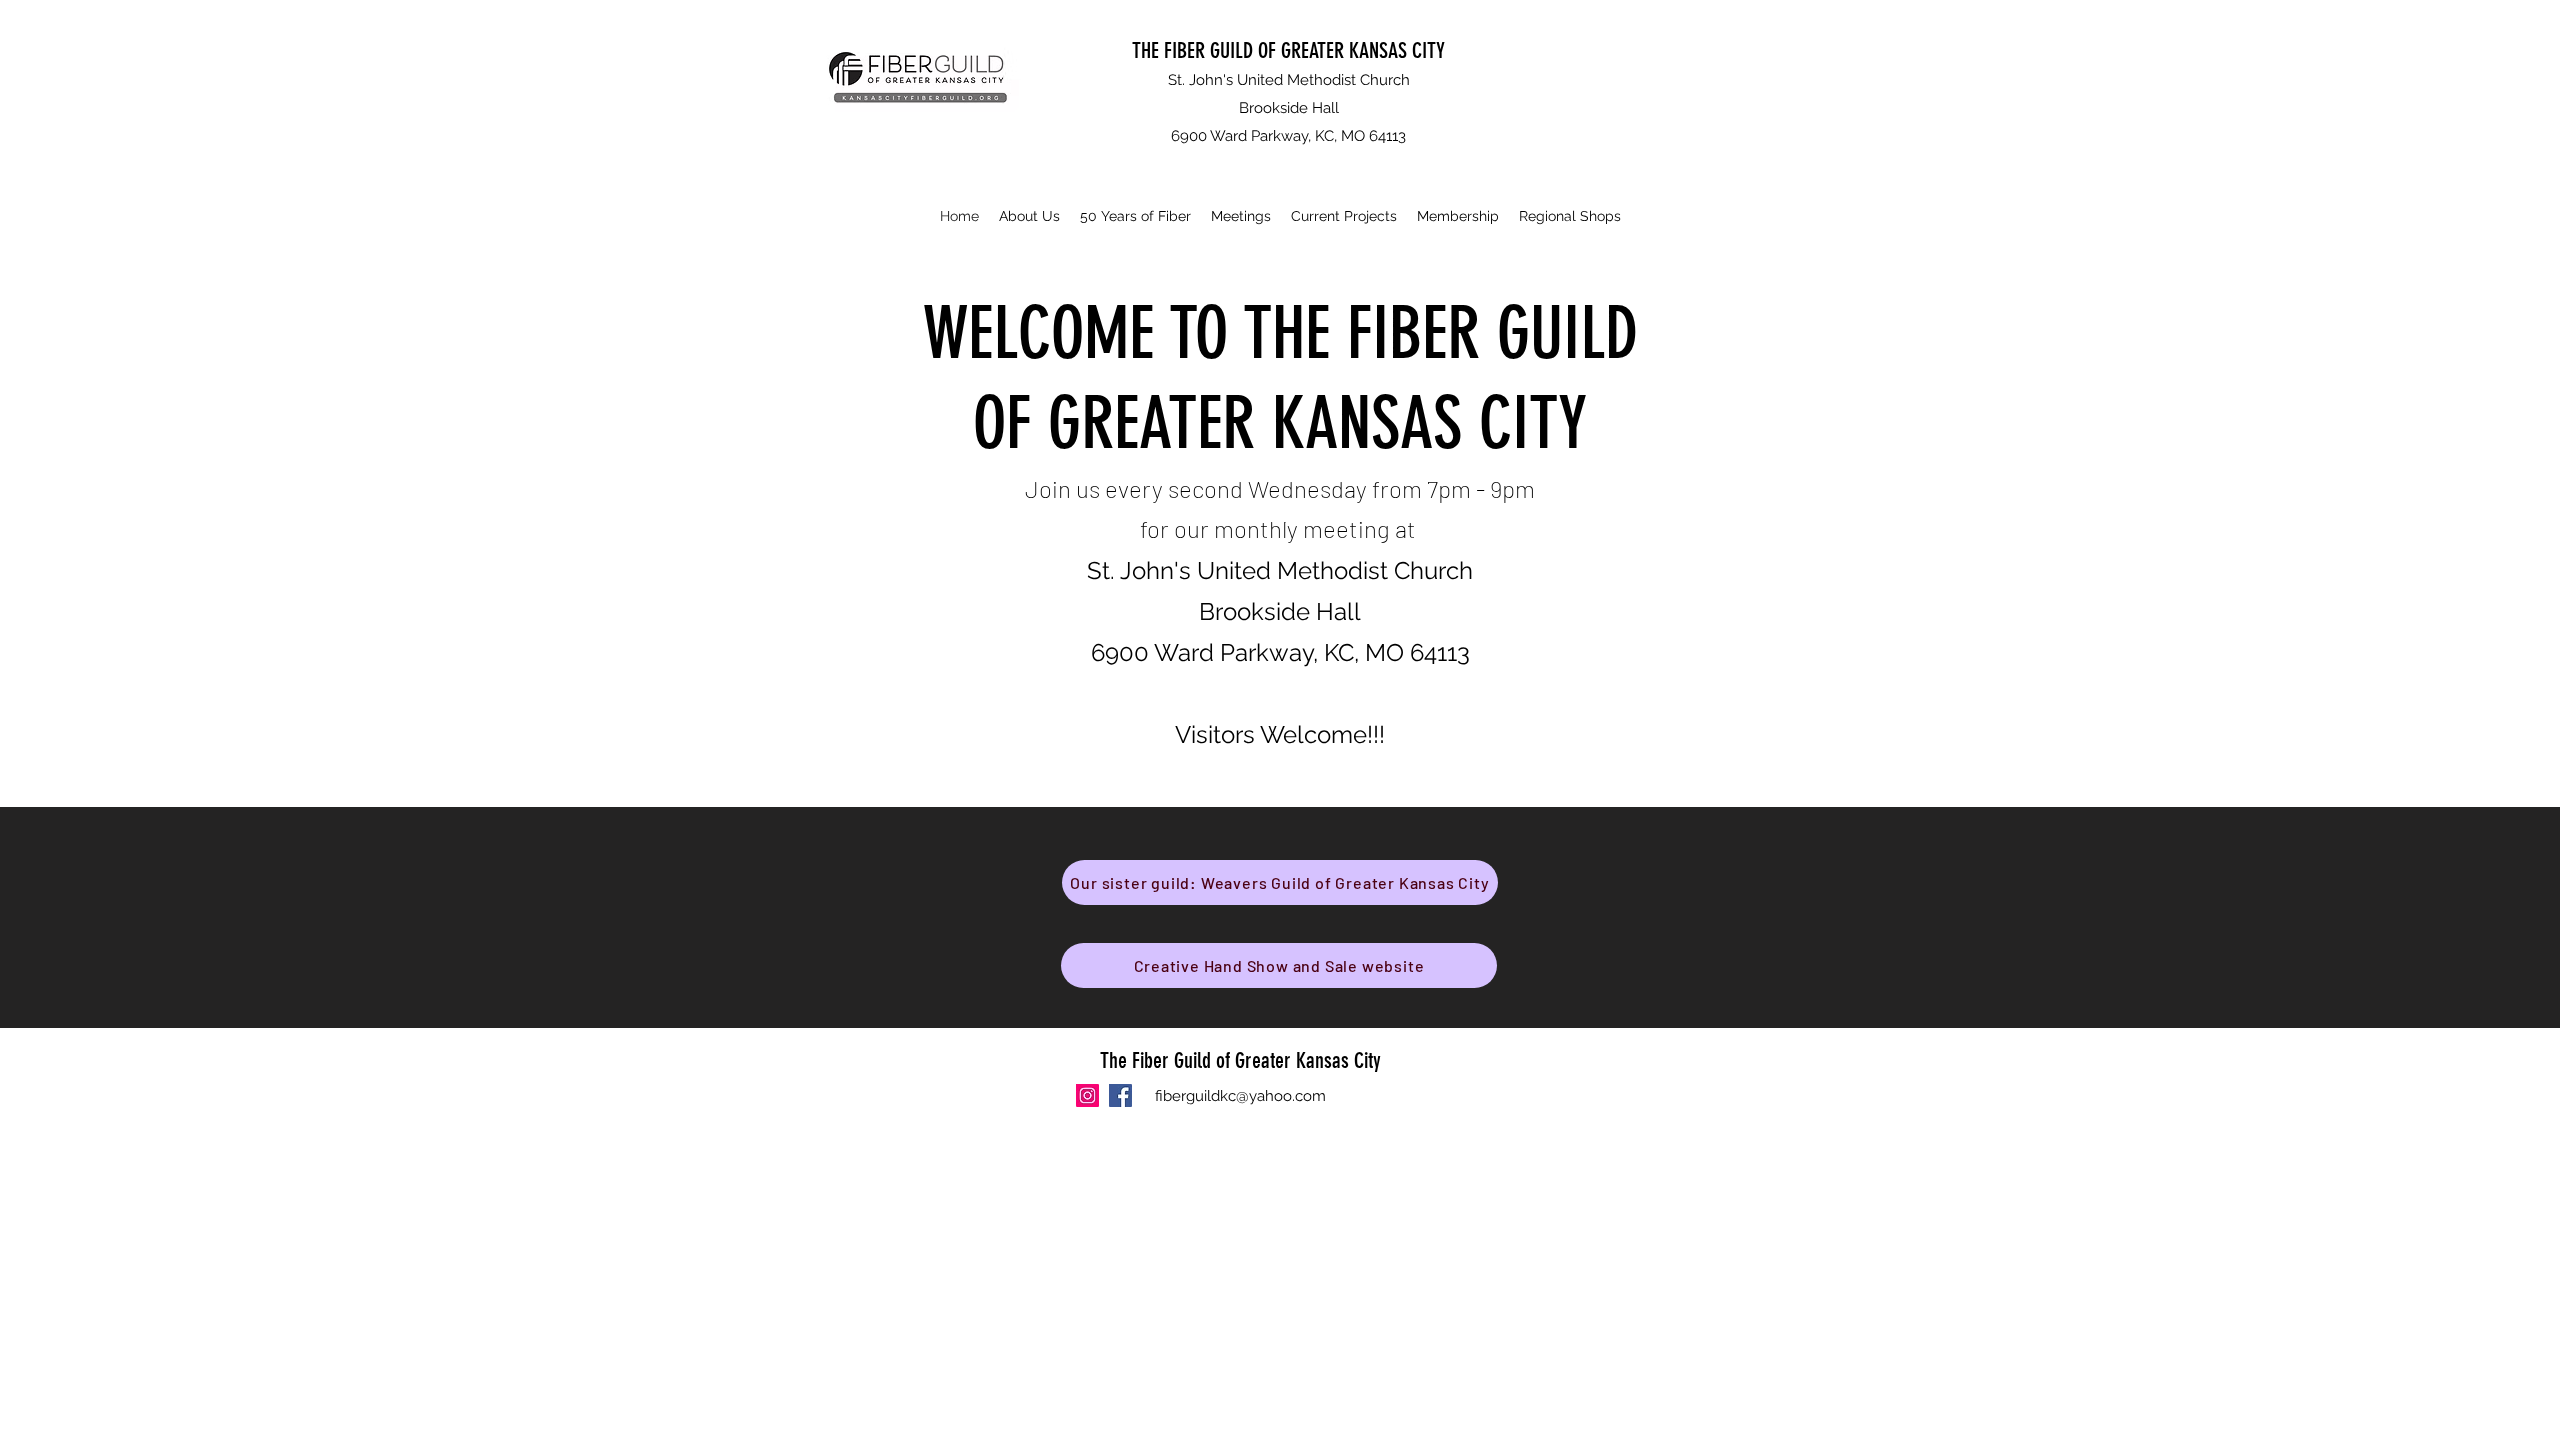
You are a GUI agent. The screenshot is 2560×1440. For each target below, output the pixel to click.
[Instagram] (1087, 1095)
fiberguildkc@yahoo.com (1240, 1096)
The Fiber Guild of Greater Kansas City (1240, 1060)
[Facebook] (1120, 1095)
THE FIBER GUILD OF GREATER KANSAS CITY (1288, 50)
